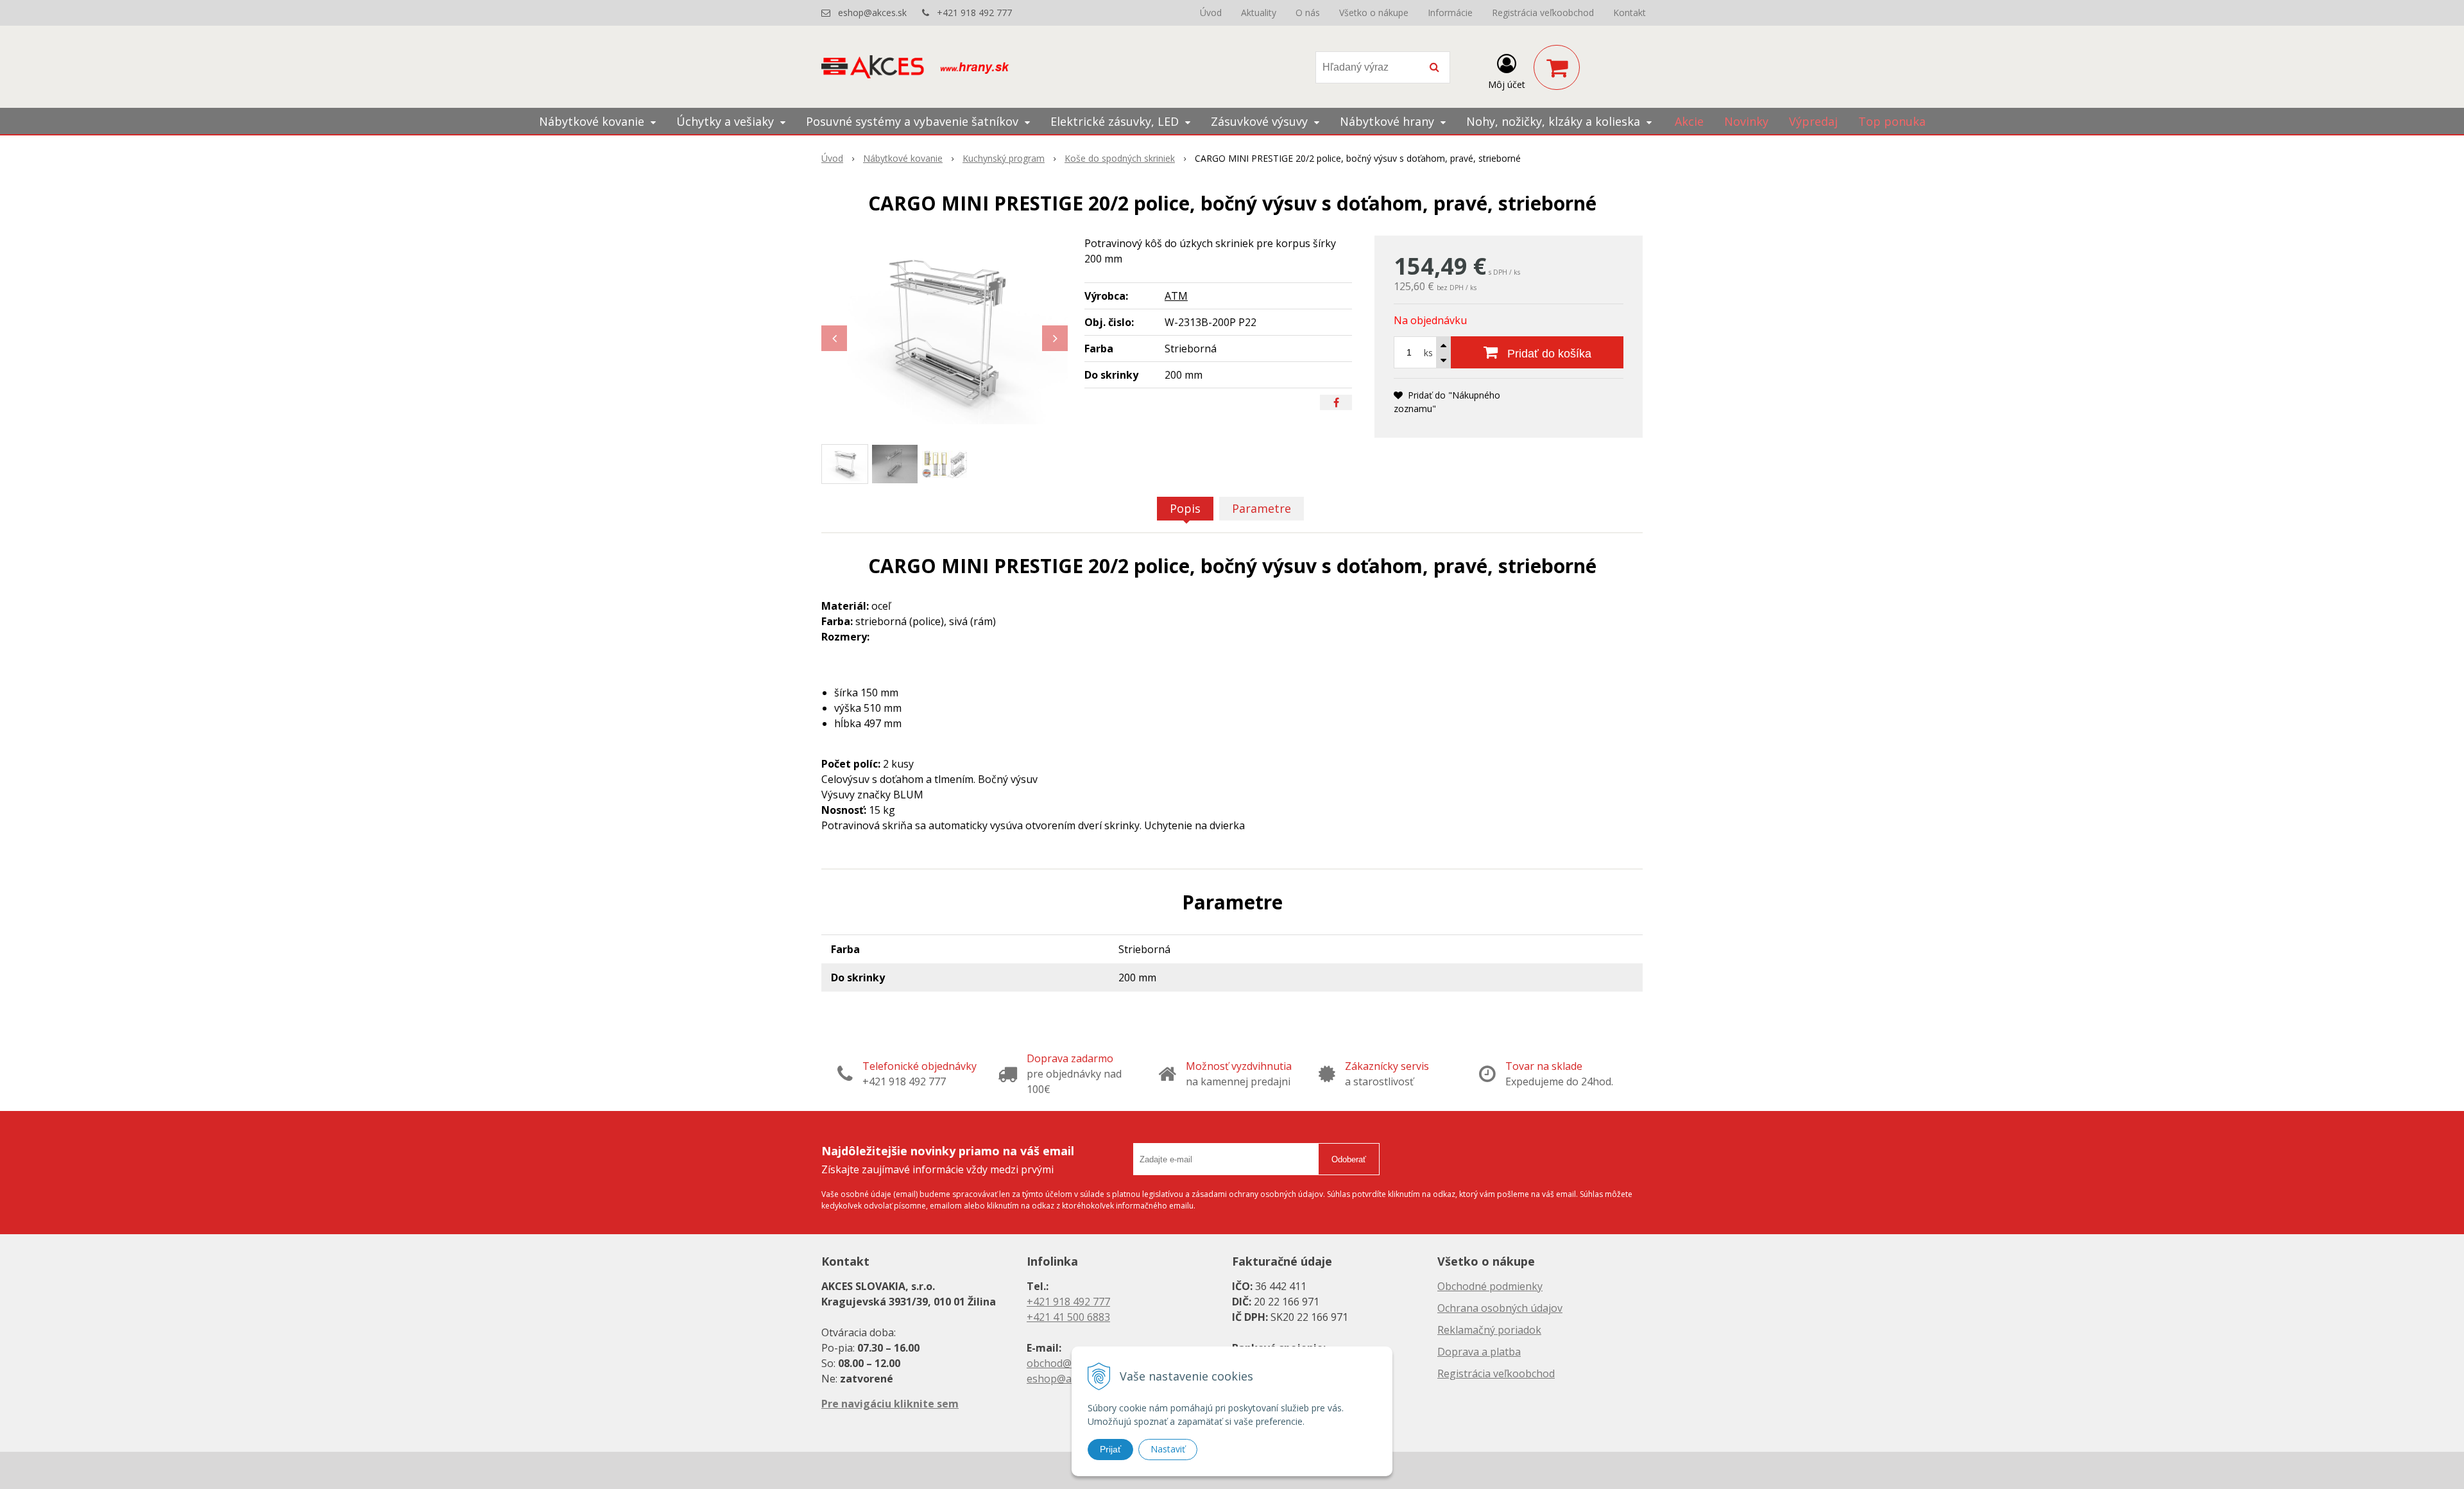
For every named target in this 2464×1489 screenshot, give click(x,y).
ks (1428, 353)
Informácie (1450, 13)
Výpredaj (1813, 121)
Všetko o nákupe (1374, 13)
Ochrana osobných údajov (1500, 1308)
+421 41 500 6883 (1068, 1317)
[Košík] (1557, 67)
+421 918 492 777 (974, 13)
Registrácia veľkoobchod (1543, 13)
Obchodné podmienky (1490, 1286)
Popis (1185, 508)
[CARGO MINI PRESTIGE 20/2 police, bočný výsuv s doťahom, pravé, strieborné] (945, 332)
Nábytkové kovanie (903, 158)
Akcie (1689, 121)
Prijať (1110, 1449)
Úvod (1211, 13)
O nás (1308, 13)
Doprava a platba (1479, 1352)
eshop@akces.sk (872, 13)
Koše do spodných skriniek (1120, 158)
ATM (1176, 296)
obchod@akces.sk (1069, 1363)
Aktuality (1259, 13)
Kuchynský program (1004, 158)
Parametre (1262, 508)
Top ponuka (1892, 121)
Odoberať (1349, 1159)
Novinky (1746, 121)
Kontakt (1630, 13)
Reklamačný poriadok (1489, 1330)
